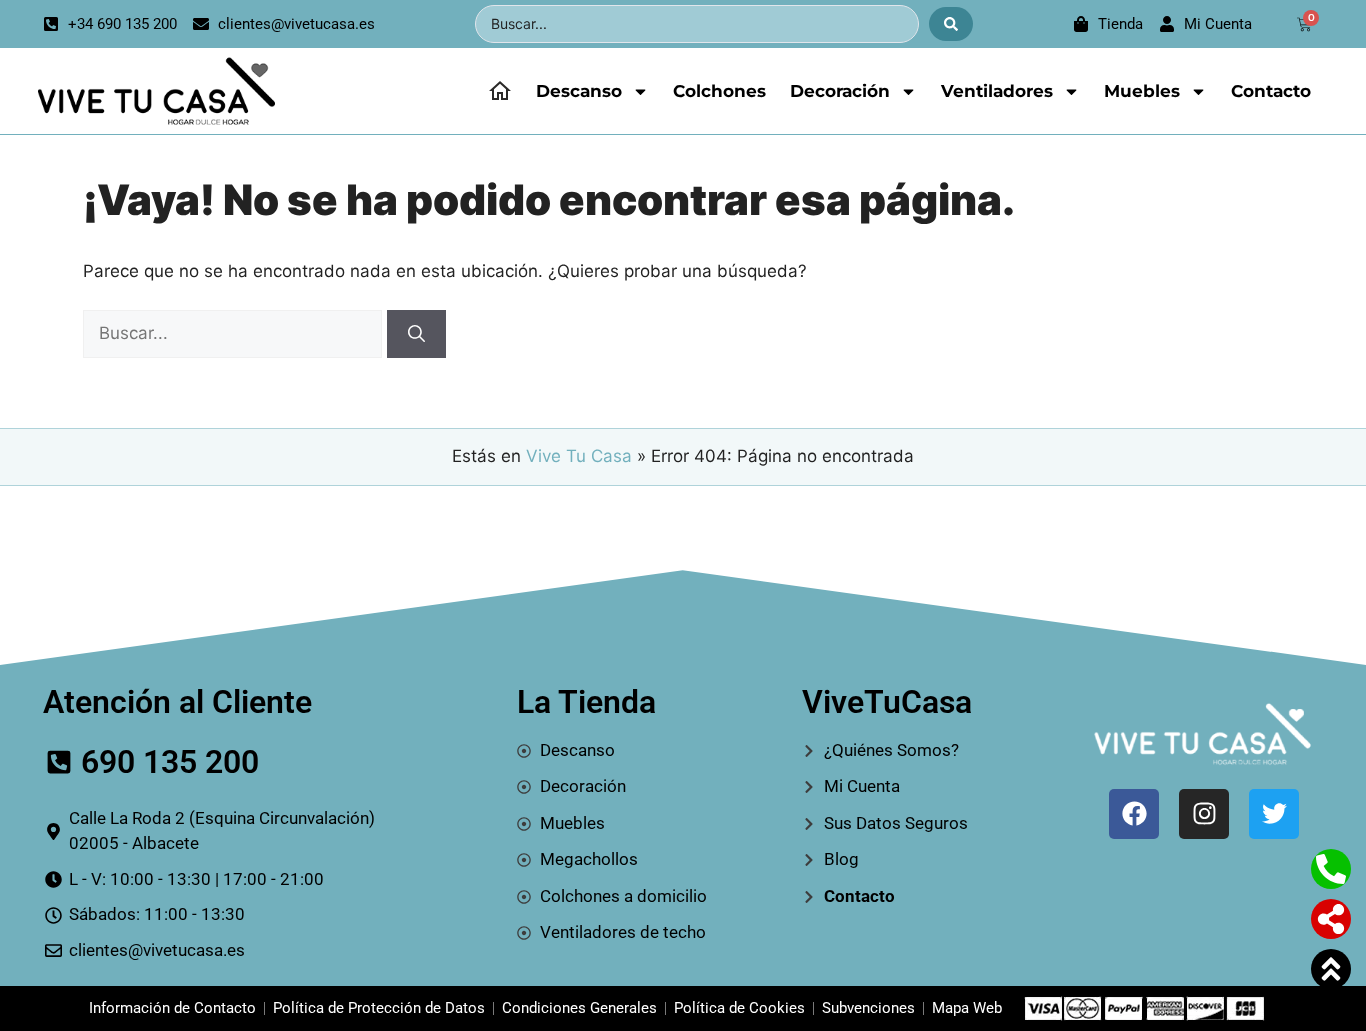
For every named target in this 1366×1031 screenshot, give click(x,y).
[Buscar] (416, 334)
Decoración (840, 91)
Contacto (1271, 91)
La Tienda (586, 702)
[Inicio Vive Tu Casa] (500, 91)
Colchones (719, 91)
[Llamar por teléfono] (1331, 869)
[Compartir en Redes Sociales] (1331, 919)
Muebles (1142, 91)
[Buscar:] (235, 333)
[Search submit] (951, 24)
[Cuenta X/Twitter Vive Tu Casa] (1274, 814)
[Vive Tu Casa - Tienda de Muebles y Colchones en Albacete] (153, 91)
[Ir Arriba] (1331, 969)
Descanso (579, 91)
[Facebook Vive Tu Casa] (1134, 814)
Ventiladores (997, 91)
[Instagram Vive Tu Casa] (1204, 814)
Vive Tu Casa (579, 456)
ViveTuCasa (887, 702)
